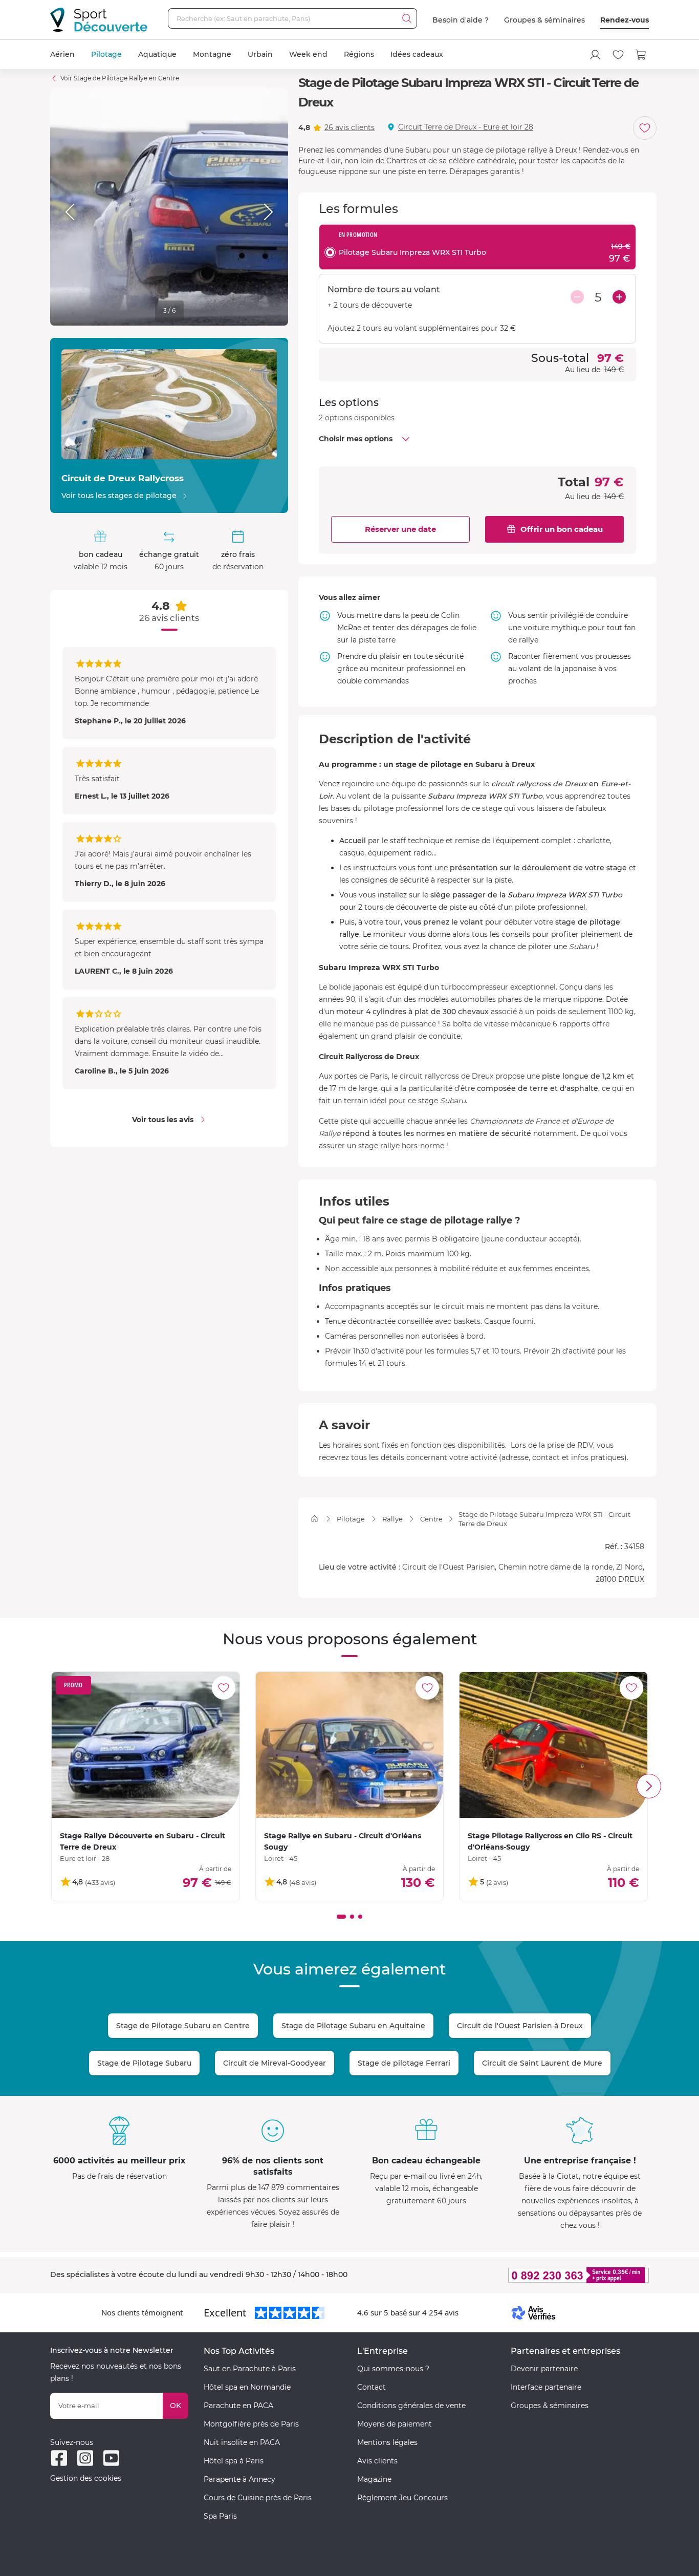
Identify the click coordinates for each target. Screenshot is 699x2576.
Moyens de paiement (395, 2424)
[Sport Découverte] (99, 20)
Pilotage (106, 54)
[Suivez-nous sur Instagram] (85, 2458)
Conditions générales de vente (411, 2406)
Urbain (260, 54)
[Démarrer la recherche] (407, 18)
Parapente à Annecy (239, 2479)
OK (176, 2406)
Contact (372, 2387)
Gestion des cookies (86, 2478)
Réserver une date (400, 529)
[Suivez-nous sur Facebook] (59, 2458)
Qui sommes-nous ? (393, 2369)
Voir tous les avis (163, 1120)
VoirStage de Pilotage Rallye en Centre (120, 78)
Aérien (62, 54)
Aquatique (157, 54)
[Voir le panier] (641, 55)
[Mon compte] (595, 55)
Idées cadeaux (417, 54)
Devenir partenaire (544, 2369)
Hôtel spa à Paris (234, 2461)
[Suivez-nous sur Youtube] (111, 2458)
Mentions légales (387, 2442)
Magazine (374, 2479)
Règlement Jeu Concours (402, 2498)
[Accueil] (314, 1519)
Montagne (212, 54)
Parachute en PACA (238, 2406)
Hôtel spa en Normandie (247, 2387)
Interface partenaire (546, 2387)
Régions (359, 54)
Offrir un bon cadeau (562, 529)
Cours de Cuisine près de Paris (258, 2498)
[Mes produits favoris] (618, 55)
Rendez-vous (625, 20)
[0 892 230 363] (529, 2275)
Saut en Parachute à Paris (250, 2369)
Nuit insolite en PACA (242, 2442)
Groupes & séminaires (544, 20)
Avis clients (377, 2461)
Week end (308, 54)
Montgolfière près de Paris (251, 2424)
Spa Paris (220, 2516)
